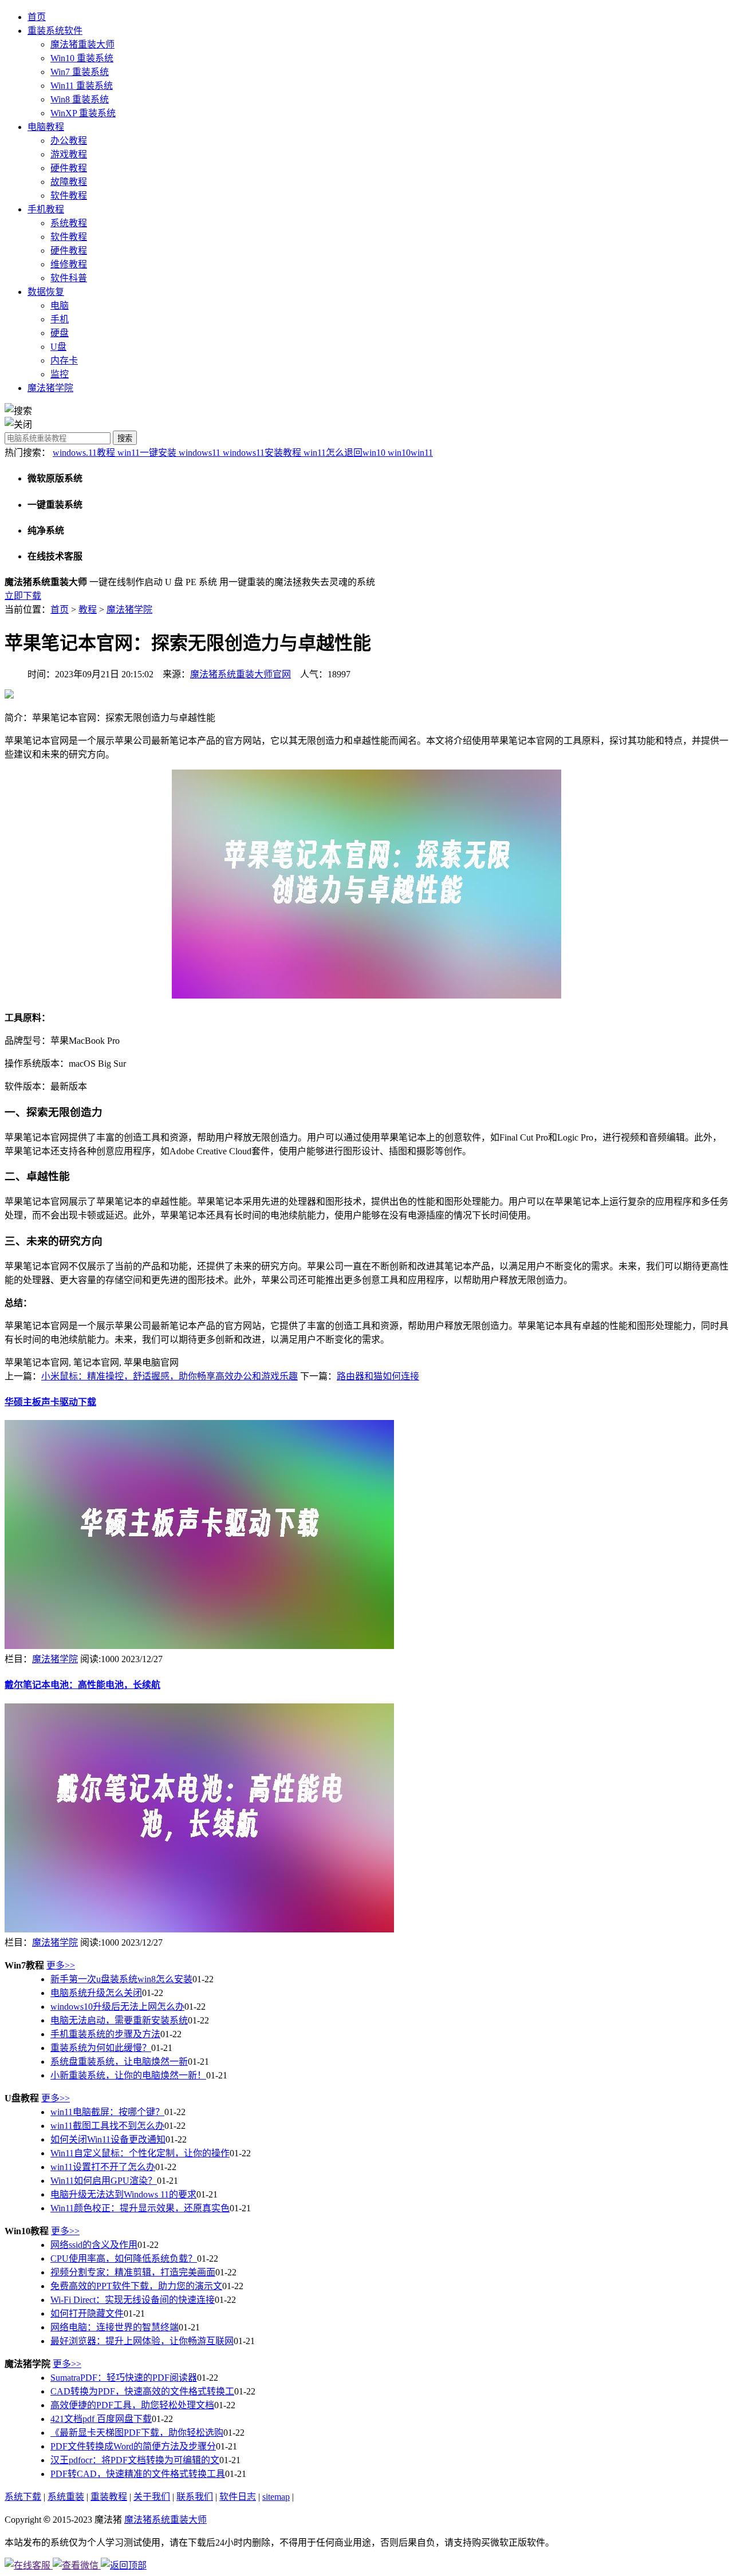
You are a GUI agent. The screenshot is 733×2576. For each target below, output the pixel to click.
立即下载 (23, 596)
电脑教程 (46, 127)
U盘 (58, 347)
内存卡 (64, 360)
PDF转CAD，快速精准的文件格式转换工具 (138, 2474)
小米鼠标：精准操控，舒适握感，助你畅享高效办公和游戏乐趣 (170, 1376)
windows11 (201, 453)
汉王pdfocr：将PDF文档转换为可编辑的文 (135, 2460)
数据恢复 (46, 292)
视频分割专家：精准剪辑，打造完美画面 (133, 2272)
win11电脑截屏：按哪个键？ (107, 2112)
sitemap (276, 2497)
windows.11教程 (85, 453)
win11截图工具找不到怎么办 (107, 2126)
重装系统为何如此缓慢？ (101, 2048)
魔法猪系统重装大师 (165, 2520)
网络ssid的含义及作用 (94, 2245)
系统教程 (69, 223)
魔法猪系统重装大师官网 (241, 674)
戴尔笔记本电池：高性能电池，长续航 (82, 1685)
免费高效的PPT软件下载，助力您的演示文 (136, 2286)
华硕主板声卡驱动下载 (50, 1402)
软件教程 (69, 196)
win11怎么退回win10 (346, 453)
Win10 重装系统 (82, 58)
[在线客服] (29, 2565)
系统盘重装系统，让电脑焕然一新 (119, 2062)
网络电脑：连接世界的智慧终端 (115, 2327)
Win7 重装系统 (80, 72)
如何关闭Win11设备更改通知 (108, 2139)
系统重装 (66, 2497)
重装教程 (109, 2497)
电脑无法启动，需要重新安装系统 (119, 2020)
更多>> (61, 1965)
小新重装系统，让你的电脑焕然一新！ (128, 2075)
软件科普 (69, 278)
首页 (37, 17)
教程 (88, 610)
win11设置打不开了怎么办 (103, 2167)
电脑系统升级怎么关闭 (96, 1993)
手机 (60, 319)
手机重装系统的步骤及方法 (105, 2034)
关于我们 (152, 2497)
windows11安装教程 (263, 453)
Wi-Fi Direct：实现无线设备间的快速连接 (133, 2300)
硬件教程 (69, 168)
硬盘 (60, 333)
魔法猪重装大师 (82, 44)
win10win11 (410, 453)
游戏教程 (69, 154)
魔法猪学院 (50, 388)
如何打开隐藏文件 (87, 2313)
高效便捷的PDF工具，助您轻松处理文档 (132, 2405)
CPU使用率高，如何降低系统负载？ (124, 2259)
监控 (60, 374)
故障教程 (69, 182)
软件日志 (238, 2497)
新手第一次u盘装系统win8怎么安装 (121, 1979)
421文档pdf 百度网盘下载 (101, 2419)
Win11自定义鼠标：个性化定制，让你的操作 (140, 2153)
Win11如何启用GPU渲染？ (104, 2181)
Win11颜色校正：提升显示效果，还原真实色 (140, 2208)
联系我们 (195, 2497)
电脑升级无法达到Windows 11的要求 (123, 2194)
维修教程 (69, 264)
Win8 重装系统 (80, 99)
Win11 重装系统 (82, 86)
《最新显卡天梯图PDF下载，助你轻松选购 (137, 2433)
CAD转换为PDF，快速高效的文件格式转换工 (142, 2391)
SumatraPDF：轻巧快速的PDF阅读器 (124, 2378)
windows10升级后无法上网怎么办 (117, 2007)
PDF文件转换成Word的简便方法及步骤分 (133, 2446)
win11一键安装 (148, 453)
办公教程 (69, 141)
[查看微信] (77, 2565)
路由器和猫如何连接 (378, 1376)
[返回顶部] (124, 2565)
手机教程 (46, 209)
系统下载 (23, 2497)
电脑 (60, 305)
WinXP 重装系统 (83, 113)
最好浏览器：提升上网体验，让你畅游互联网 (142, 2341)
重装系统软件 (55, 31)
